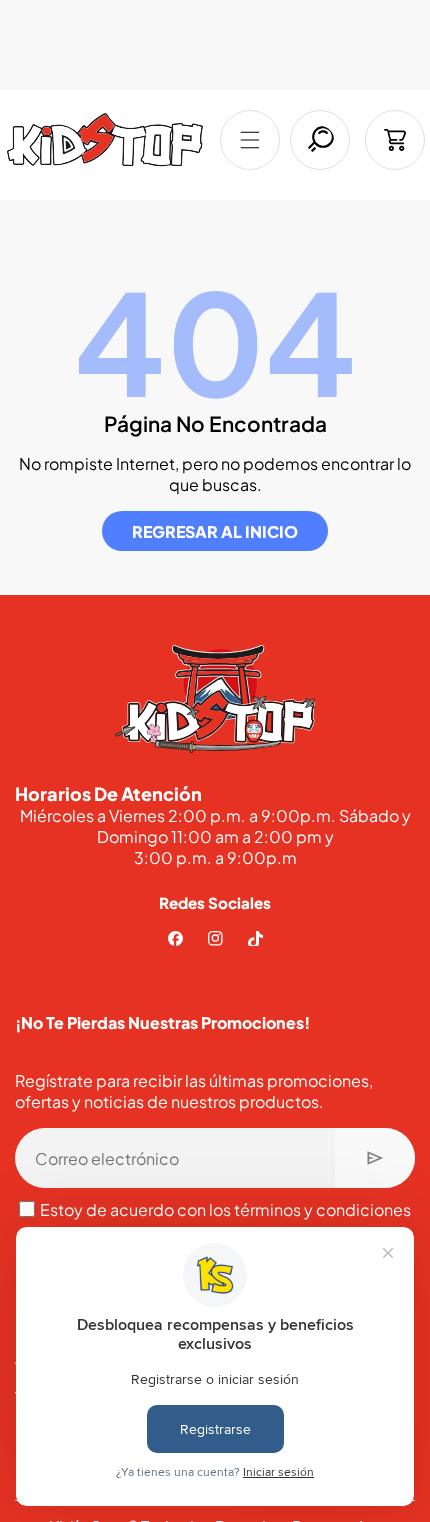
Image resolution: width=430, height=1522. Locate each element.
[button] (250, 140)
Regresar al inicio (215, 531)
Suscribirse (375, 1158)
